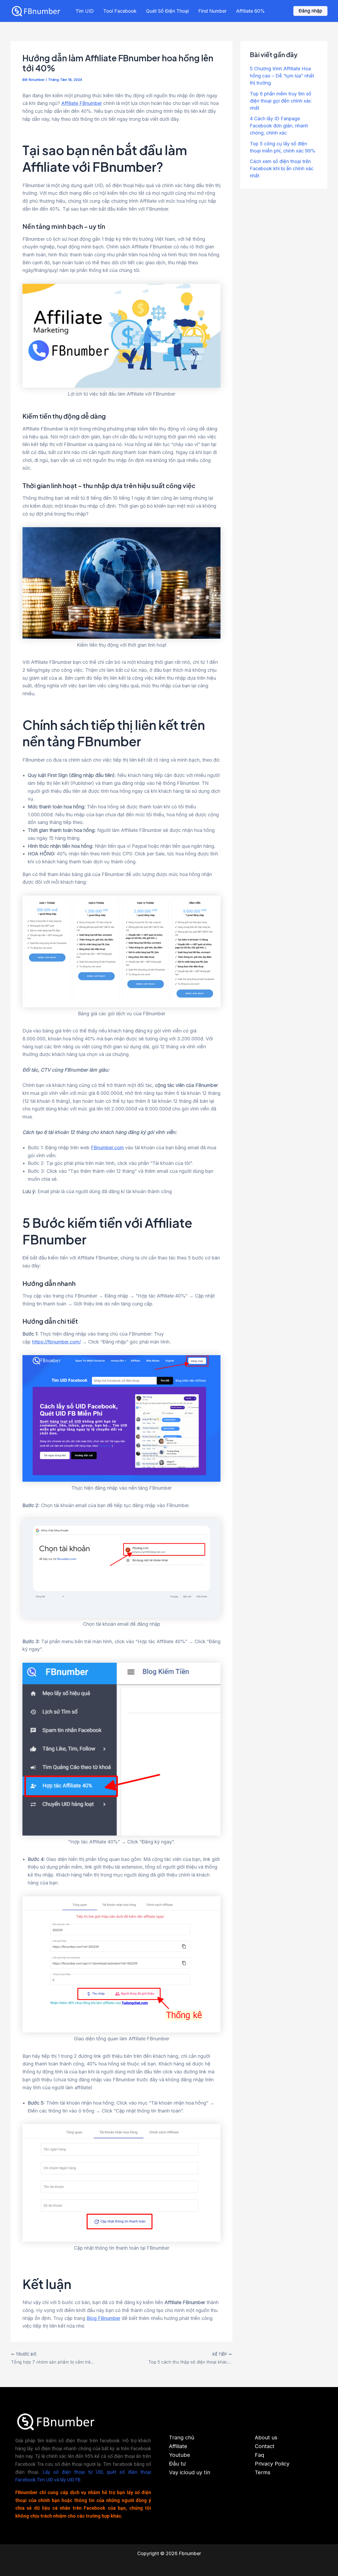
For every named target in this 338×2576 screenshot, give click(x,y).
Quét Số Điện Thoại (167, 11)
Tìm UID (85, 11)
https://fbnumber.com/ (56, 1342)
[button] (310, 11)
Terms (263, 2472)
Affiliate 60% (250, 11)
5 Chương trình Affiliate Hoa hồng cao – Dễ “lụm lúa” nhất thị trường (282, 76)
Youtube (180, 2455)
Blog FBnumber (104, 2318)
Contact (265, 2446)
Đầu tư (177, 2464)
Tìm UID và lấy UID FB (59, 2480)
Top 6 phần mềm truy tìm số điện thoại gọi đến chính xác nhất (281, 101)
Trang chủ (182, 2438)
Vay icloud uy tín (190, 2472)
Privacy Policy (272, 2464)
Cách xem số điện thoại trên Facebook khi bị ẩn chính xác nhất (282, 168)
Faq (259, 2455)
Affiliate (178, 2446)
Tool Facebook (120, 11)
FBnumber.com (107, 1148)
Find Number (212, 11)
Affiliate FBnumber (82, 103)
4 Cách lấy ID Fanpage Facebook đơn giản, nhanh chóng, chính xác (279, 126)
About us (266, 2438)
